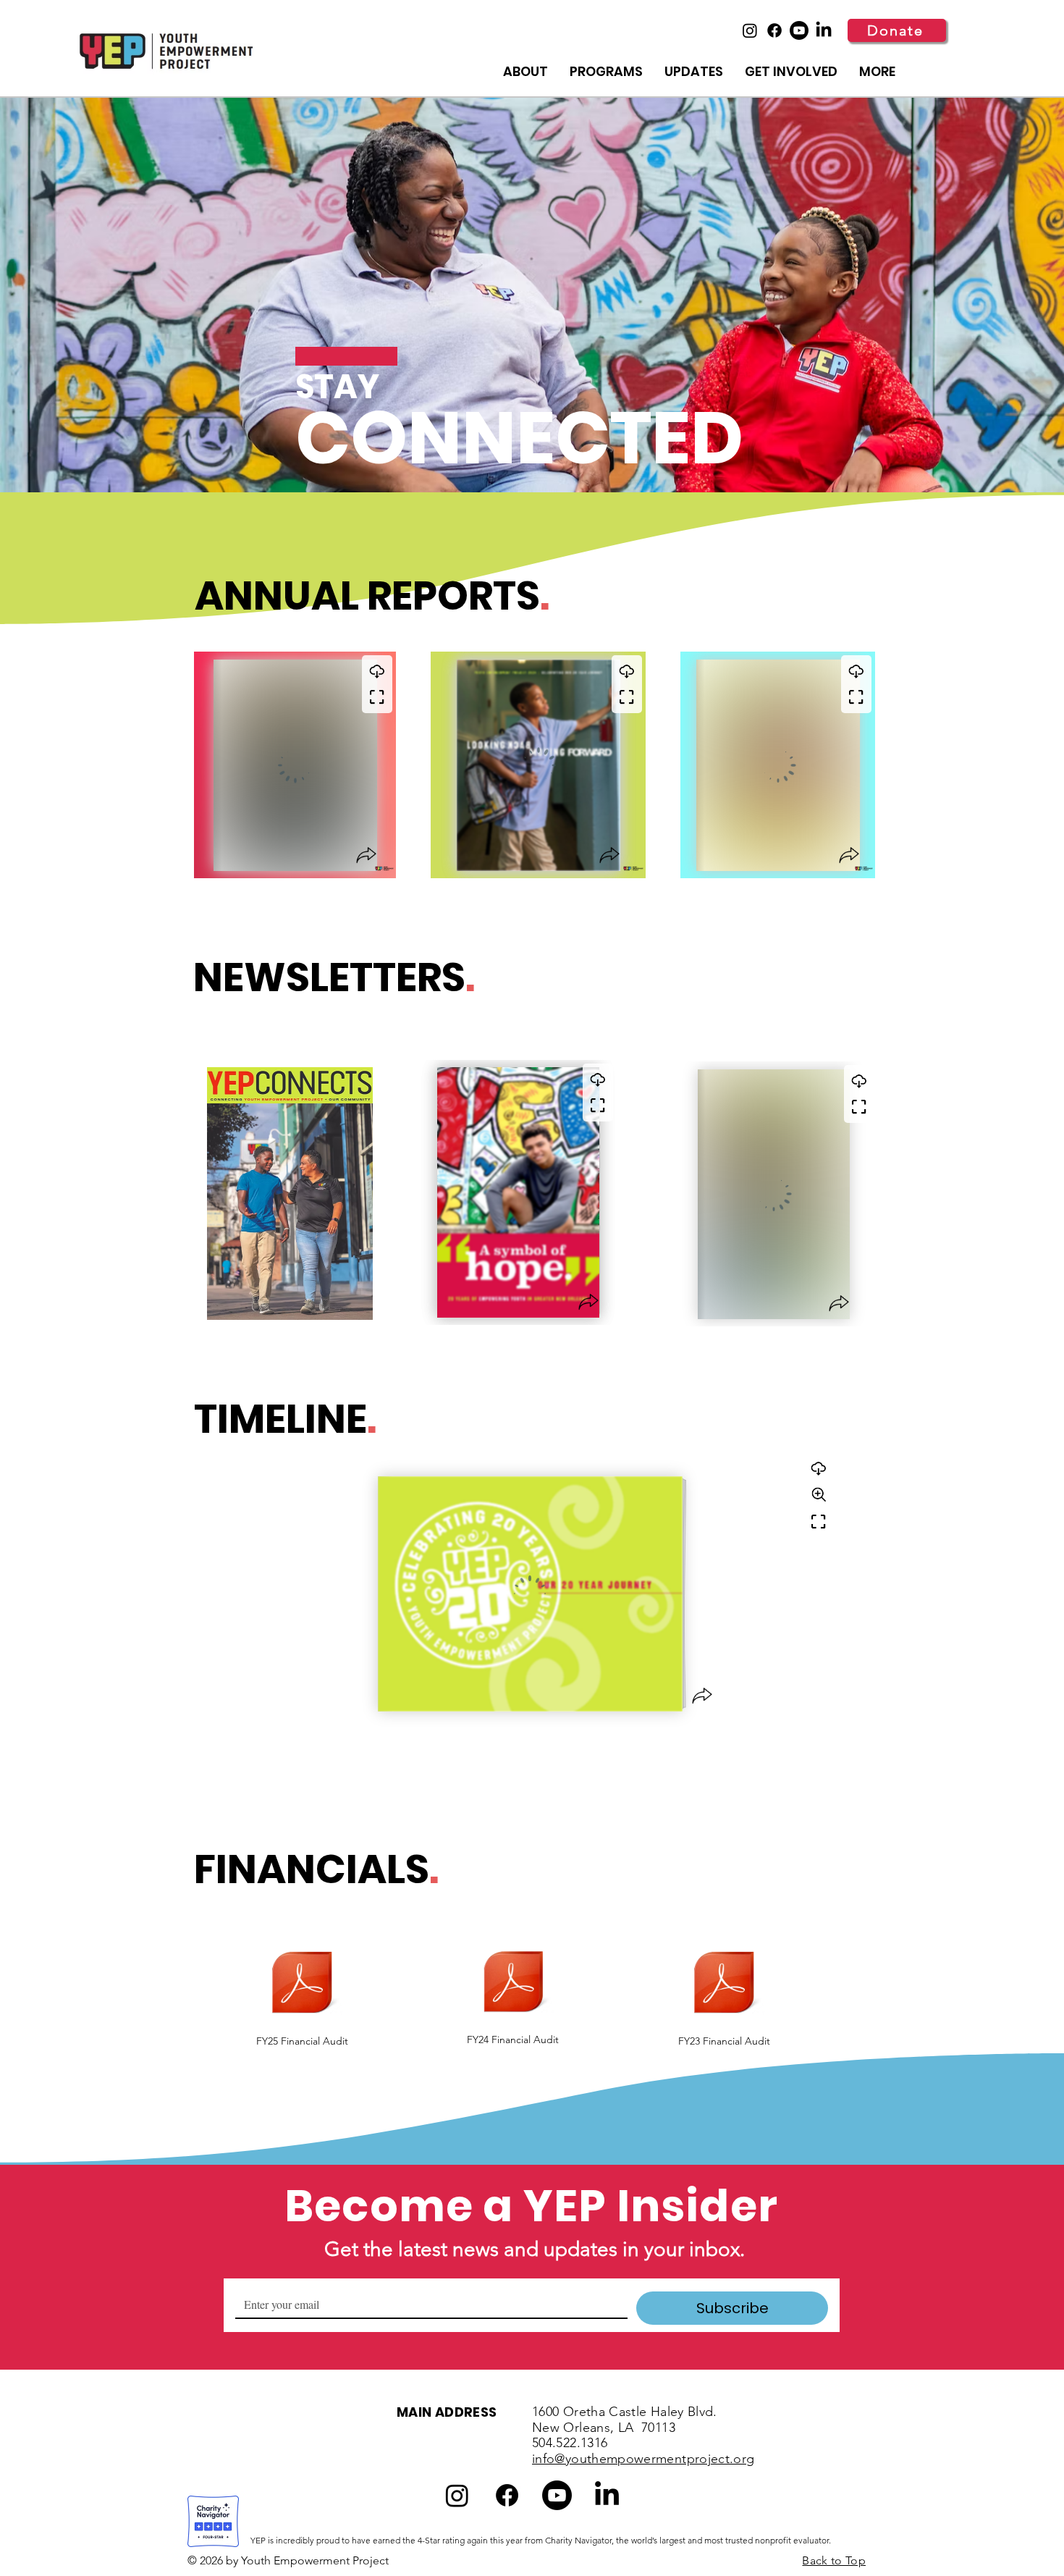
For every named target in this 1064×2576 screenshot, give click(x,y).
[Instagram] (750, 30)
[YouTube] (799, 30)
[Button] (279, 766)
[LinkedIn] (824, 30)
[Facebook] (774, 30)
